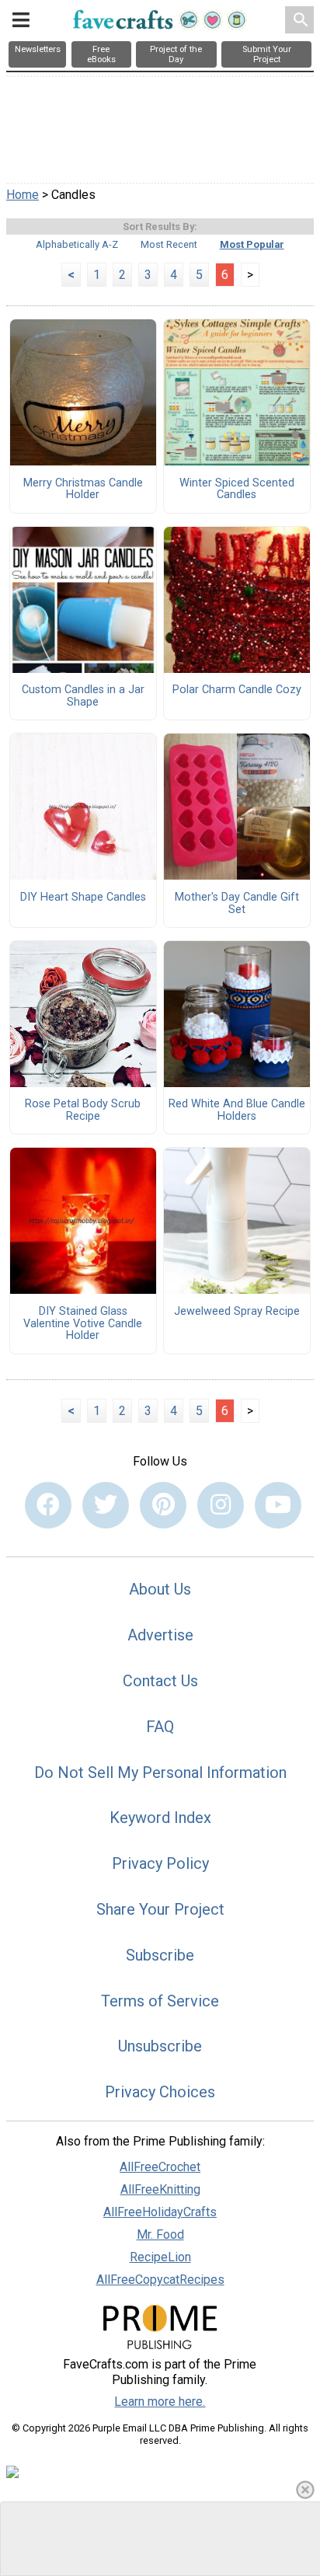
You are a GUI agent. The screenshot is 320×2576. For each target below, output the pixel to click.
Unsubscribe (160, 2046)
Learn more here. (160, 2402)
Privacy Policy (160, 1863)
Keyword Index (160, 1818)
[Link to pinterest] (163, 1505)
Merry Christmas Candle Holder (83, 490)
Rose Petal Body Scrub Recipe (83, 1110)
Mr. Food (160, 2234)
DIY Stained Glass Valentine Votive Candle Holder (83, 1324)
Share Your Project (160, 1909)
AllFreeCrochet (160, 2167)
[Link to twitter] (106, 1505)
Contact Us (160, 1681)
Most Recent (169, 244)
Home (23, 195)
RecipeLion (160, 2257)
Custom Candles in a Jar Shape (83, 696)
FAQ (160, 1727)
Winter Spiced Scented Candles (237, 490)
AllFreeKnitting (160, 2189)
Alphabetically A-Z (77, 244)
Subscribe (160, 1955)
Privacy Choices (160, 2092)
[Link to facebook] (48, 1505)
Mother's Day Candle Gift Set (237, 904)
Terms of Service (160, 2001)
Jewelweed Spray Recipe (237, 1312)
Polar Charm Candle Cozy (237, 690)
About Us (160, 1589)
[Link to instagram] (221, 1505)
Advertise (160, 1635)
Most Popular (252, 244)
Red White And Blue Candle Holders (237, 1110)
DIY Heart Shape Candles (83, 898)
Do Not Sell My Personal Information (160, 1773)
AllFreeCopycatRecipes (160, 2280)
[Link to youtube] (278, 1505)
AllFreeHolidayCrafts (160, 2212)
